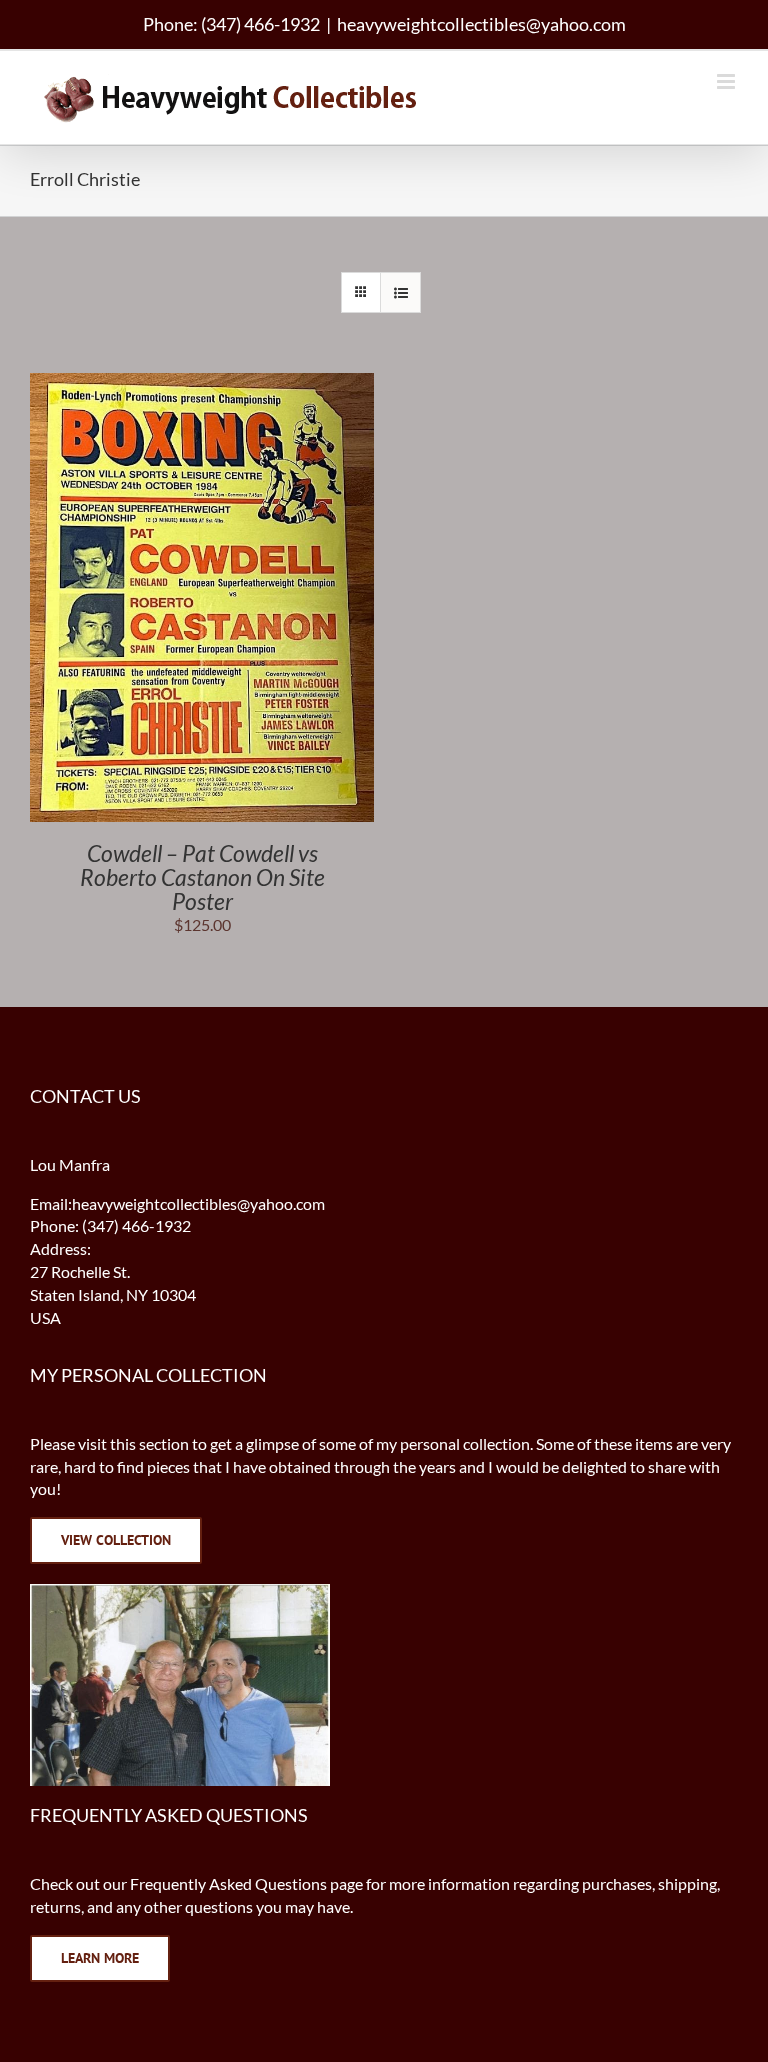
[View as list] (400, 292)
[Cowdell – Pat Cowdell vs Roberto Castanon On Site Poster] (202, 383)
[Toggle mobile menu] (727, 81)
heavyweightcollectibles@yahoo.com (481, 24)
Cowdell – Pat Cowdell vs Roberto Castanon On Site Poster (202, 877)
